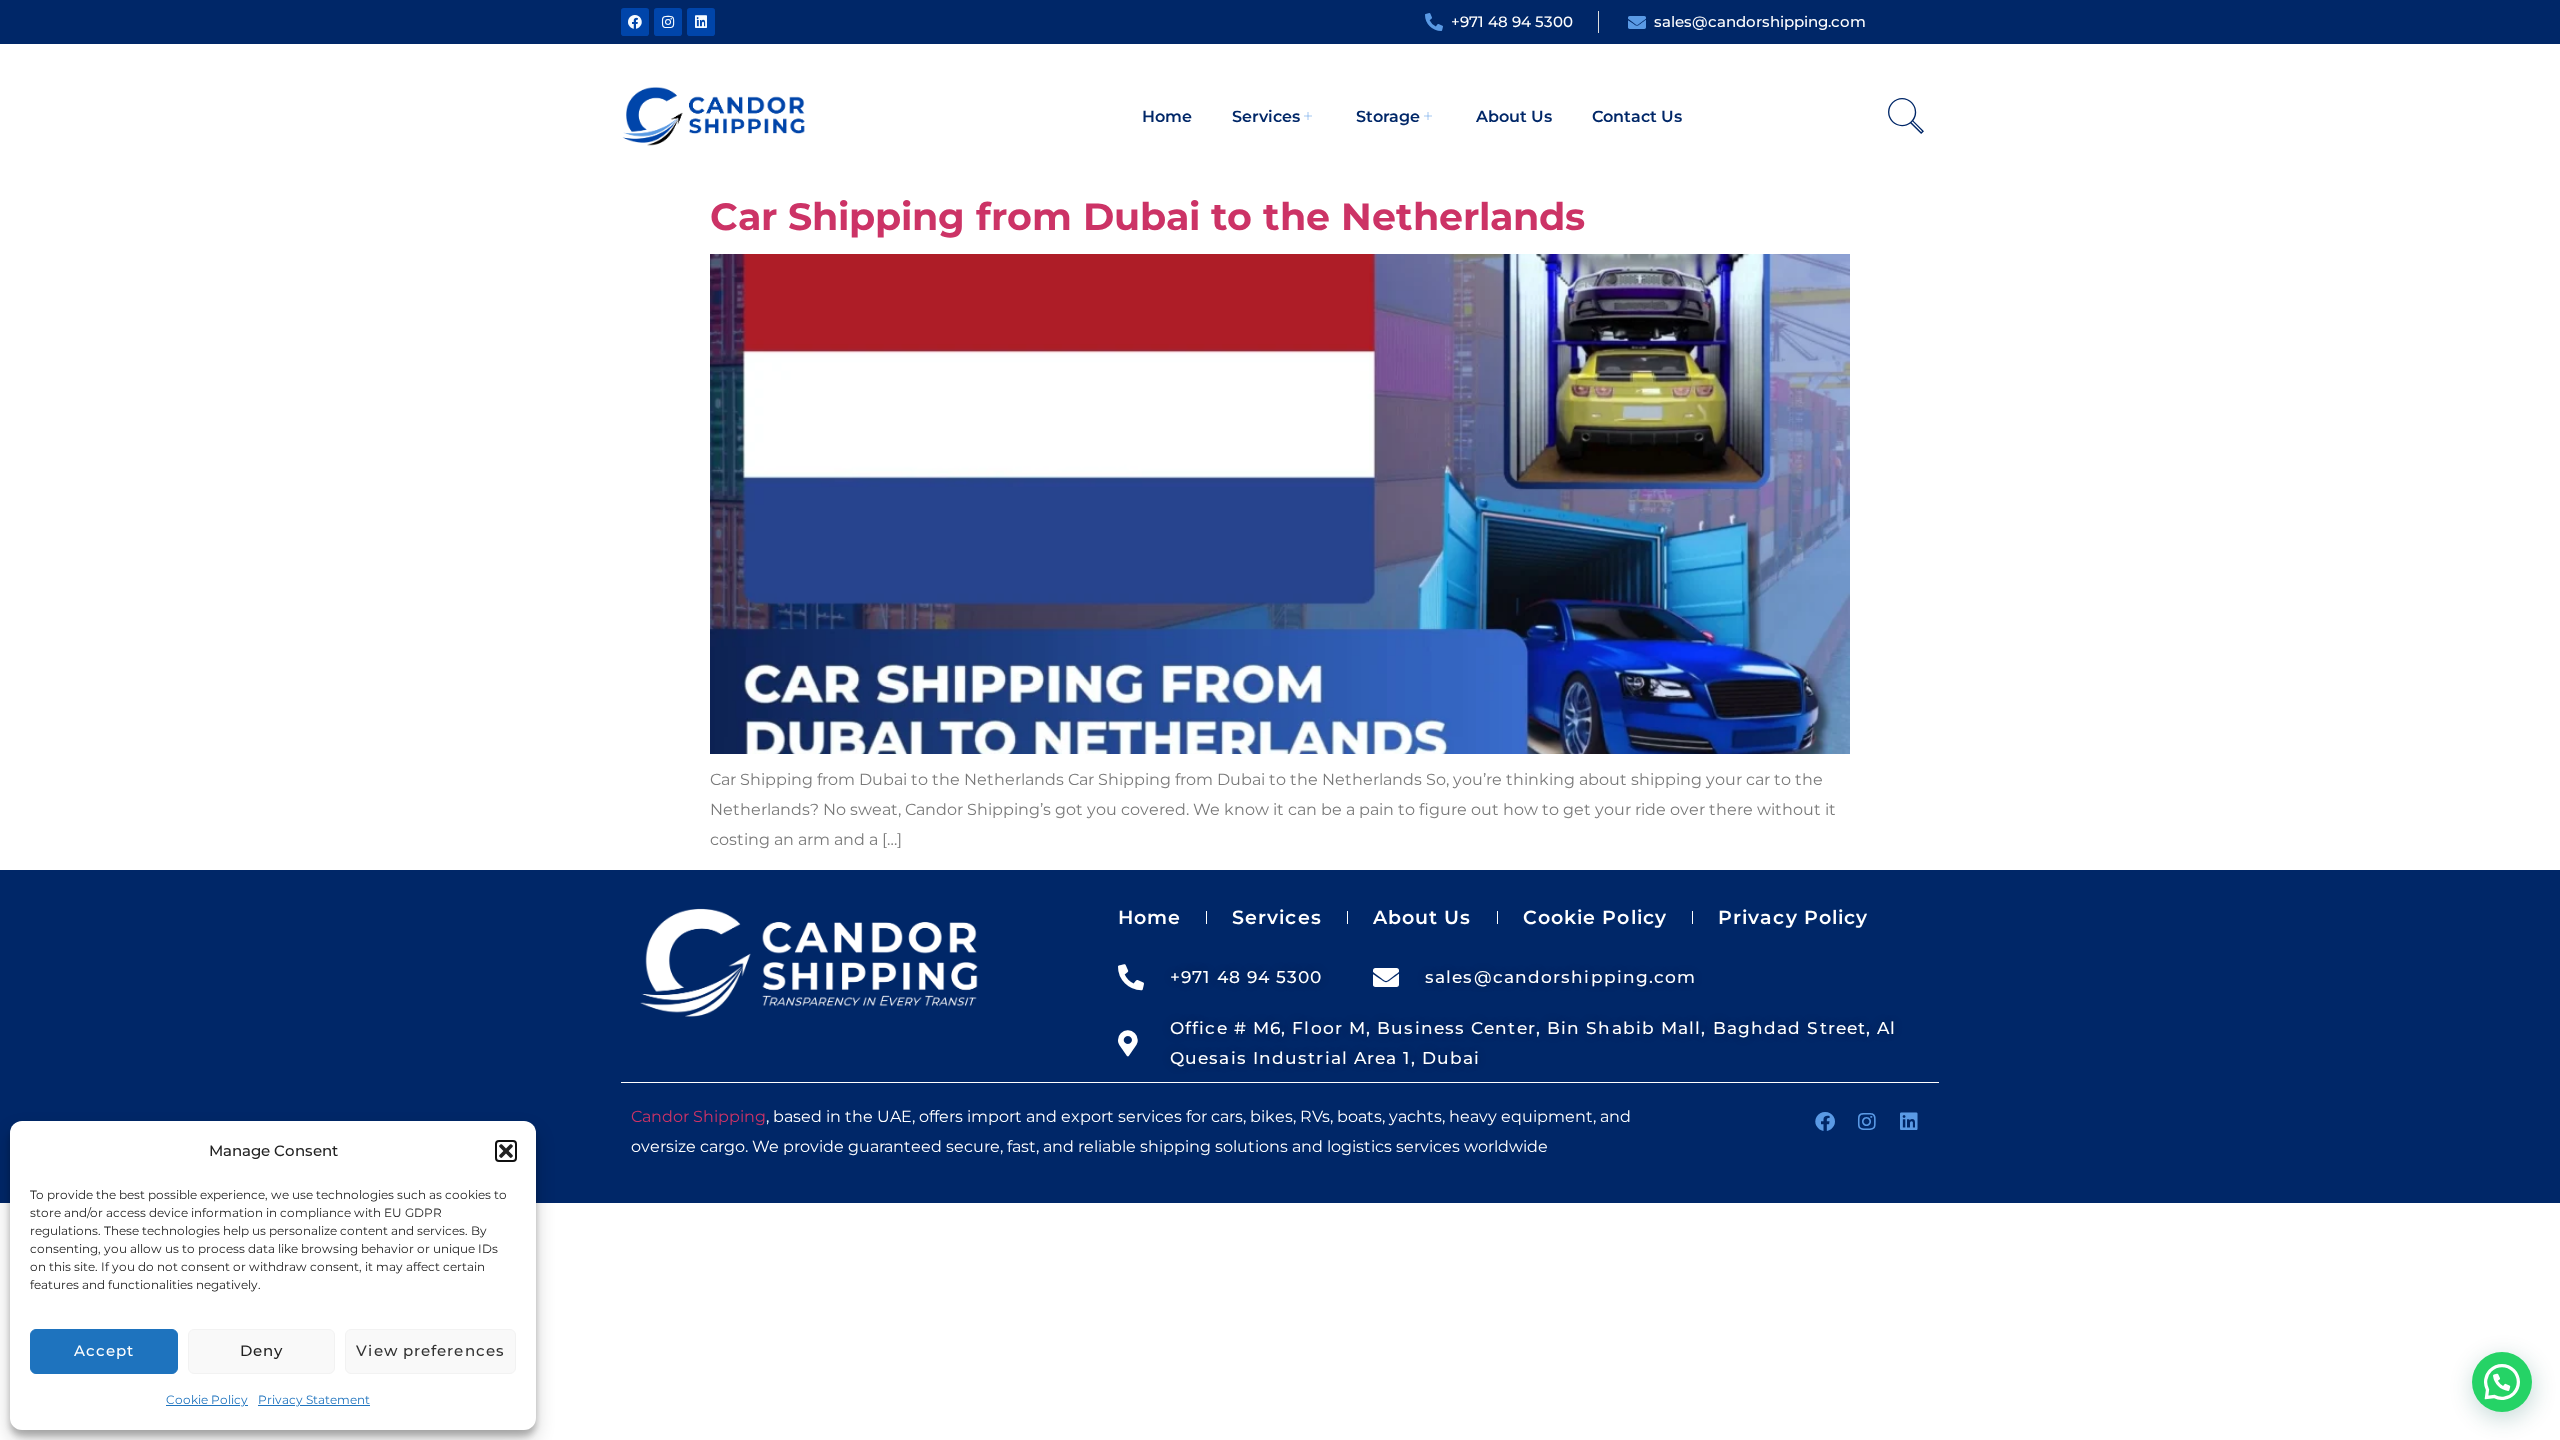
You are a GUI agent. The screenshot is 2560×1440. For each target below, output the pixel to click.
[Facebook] (635, 22)
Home (1167, 116)
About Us (1514, 116)
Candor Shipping (698, 1116)
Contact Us (1637, 116)
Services (1266, 116)
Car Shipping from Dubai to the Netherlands (1147, 216)
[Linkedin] (701, 22)
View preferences (430, 1350)
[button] (506, 1151)
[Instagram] (668, 22)
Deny (261, 1350)
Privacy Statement (314, 1399)
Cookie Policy (207, 1399)
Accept (104, 1350)
